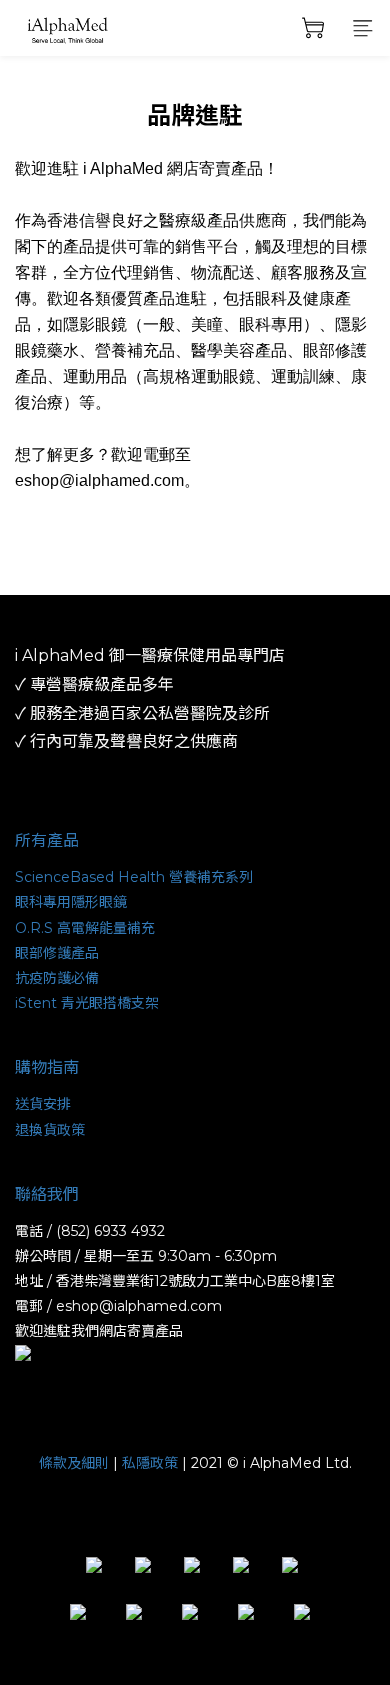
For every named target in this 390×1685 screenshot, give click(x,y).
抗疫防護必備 (57, 978)
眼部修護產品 (57, 953)
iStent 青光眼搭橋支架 (87, 1003)
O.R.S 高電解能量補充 (85, 928)
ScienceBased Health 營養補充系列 (134, 877)
